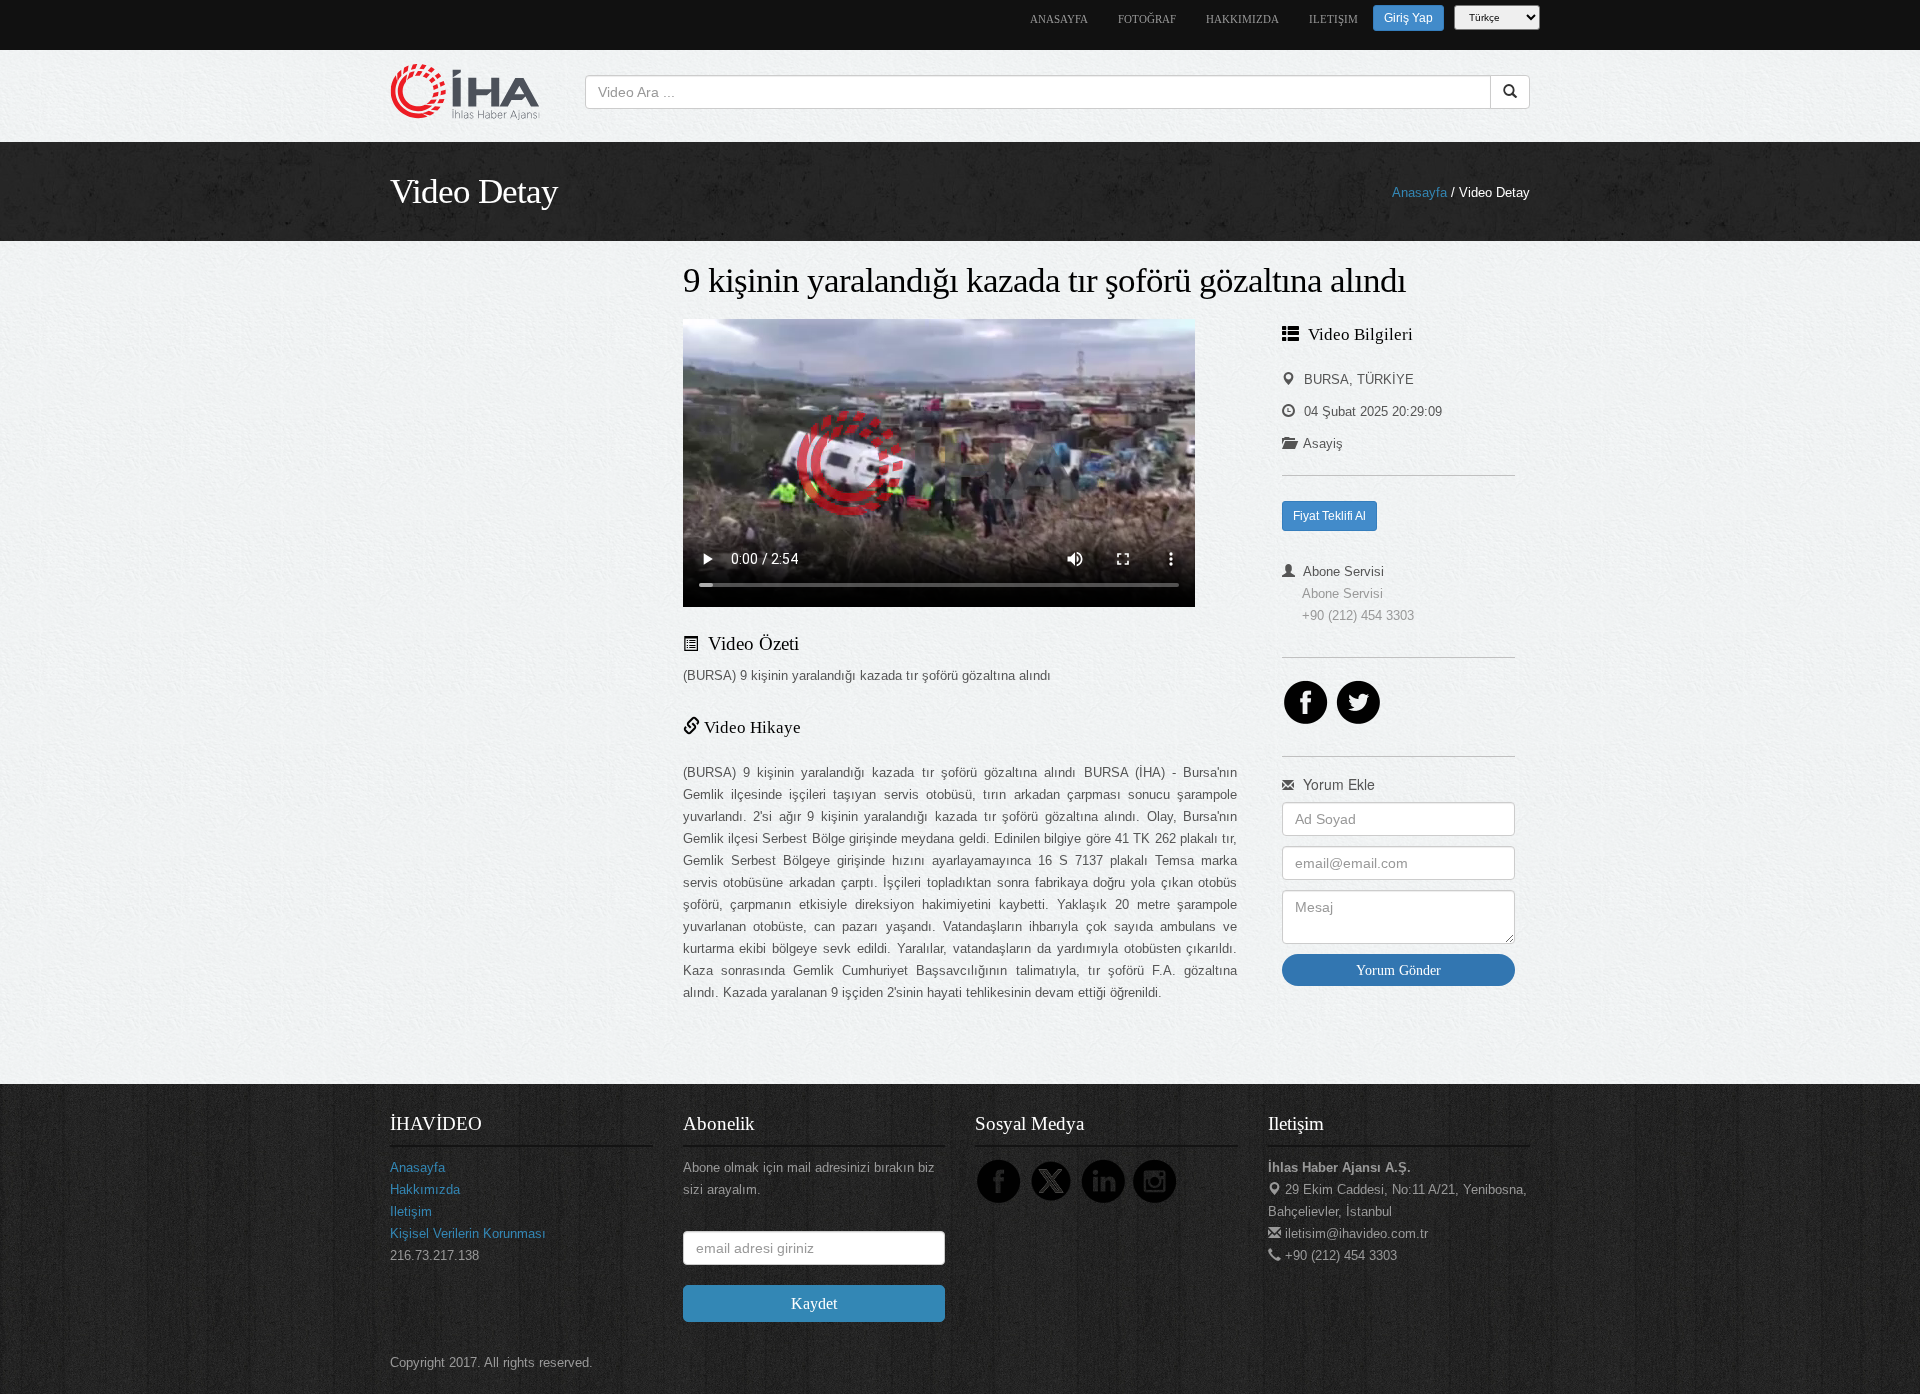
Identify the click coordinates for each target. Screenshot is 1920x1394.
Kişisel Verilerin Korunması (468, 1233)
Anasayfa (1419, 192)
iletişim (1333, 19)
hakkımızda (1242, 19)
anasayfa (1059, 19)
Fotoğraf (1147, 19)
